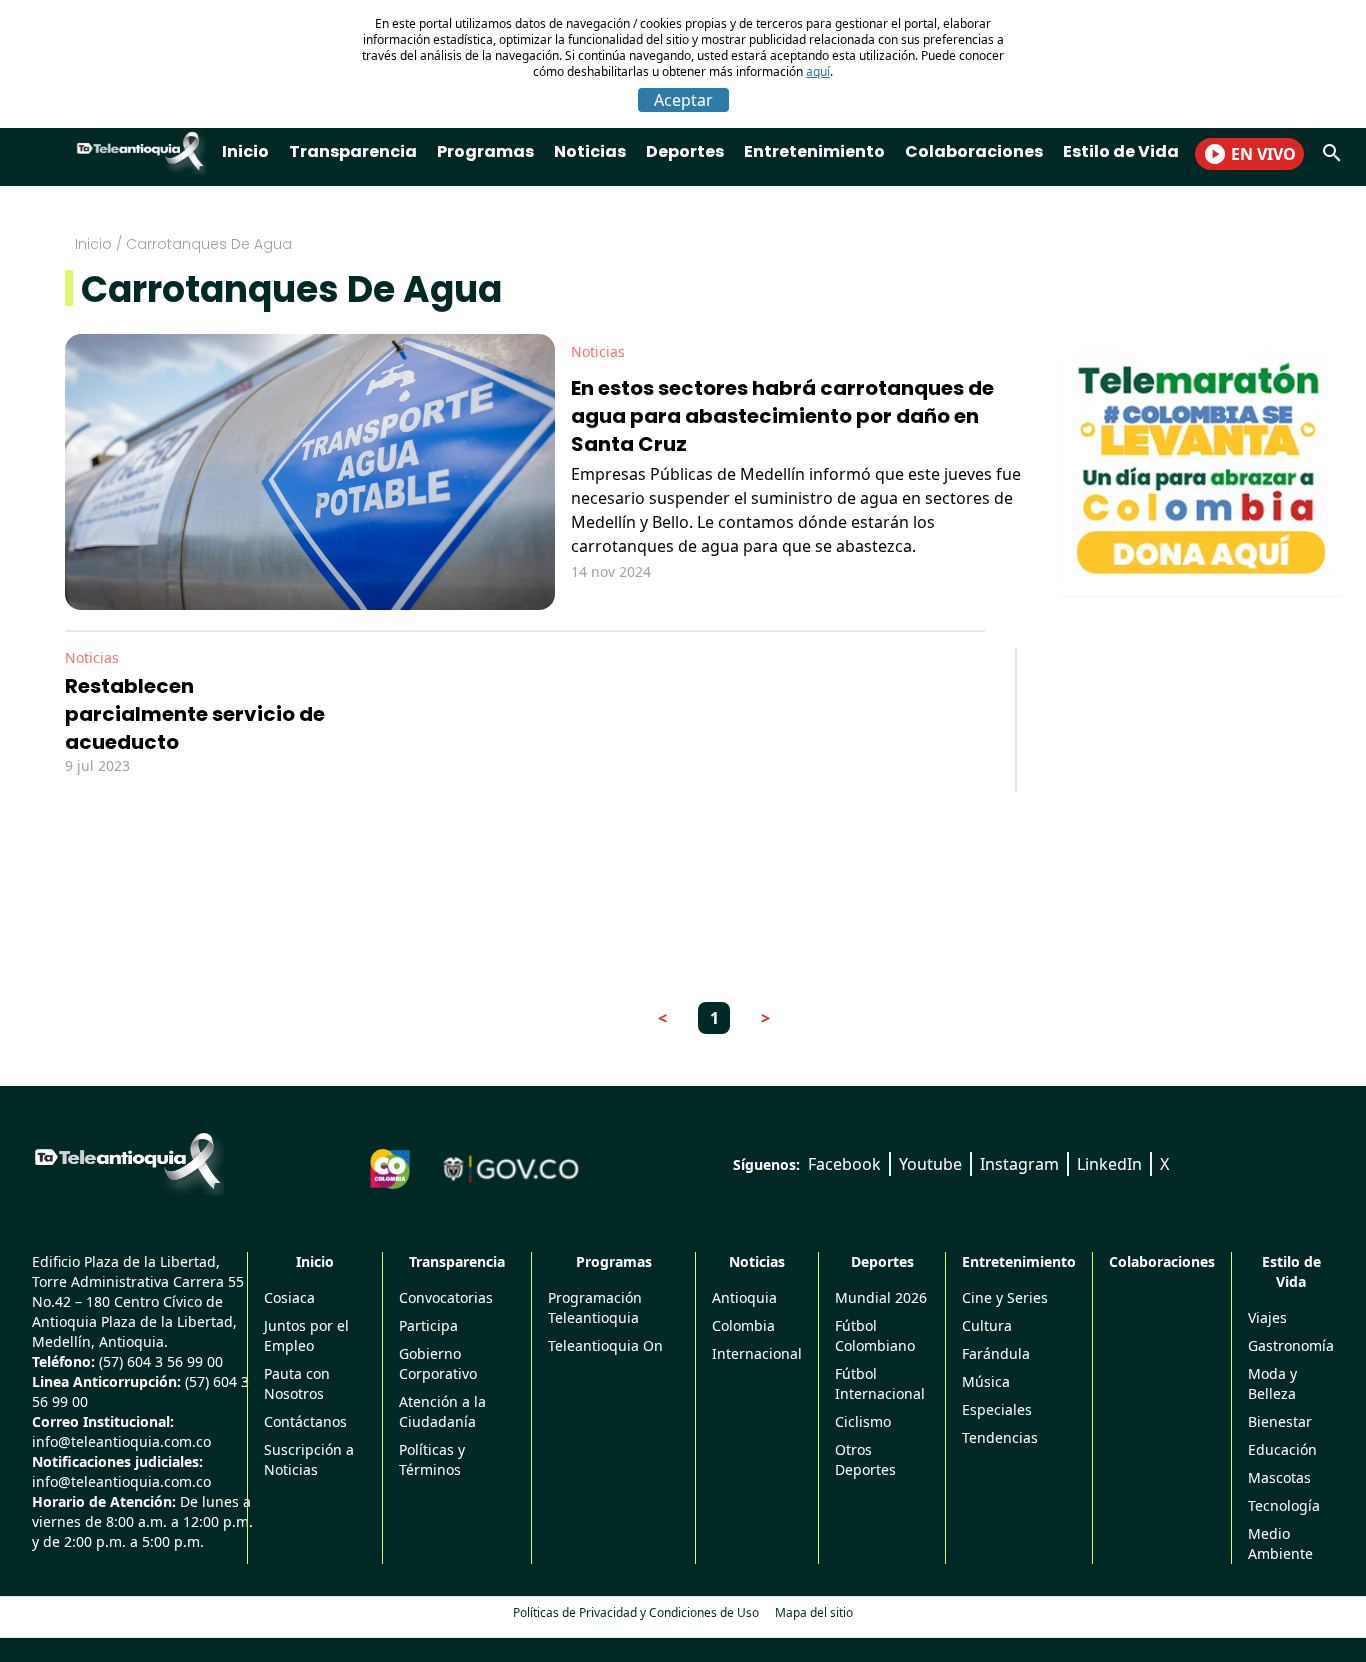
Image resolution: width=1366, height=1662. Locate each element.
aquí (818, 71)
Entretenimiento (814, 151)
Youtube (930, 1164)
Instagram (1019, 1164)
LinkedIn (1109, 1164)
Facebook (844, 1164)
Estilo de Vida (1121, 151)
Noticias (590, 151)
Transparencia (353, 151)
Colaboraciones (974, 151)
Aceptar (683, 100)
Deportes (685, 151)
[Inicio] (128, 1161)
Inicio (245, 151)
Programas (485, 151)
